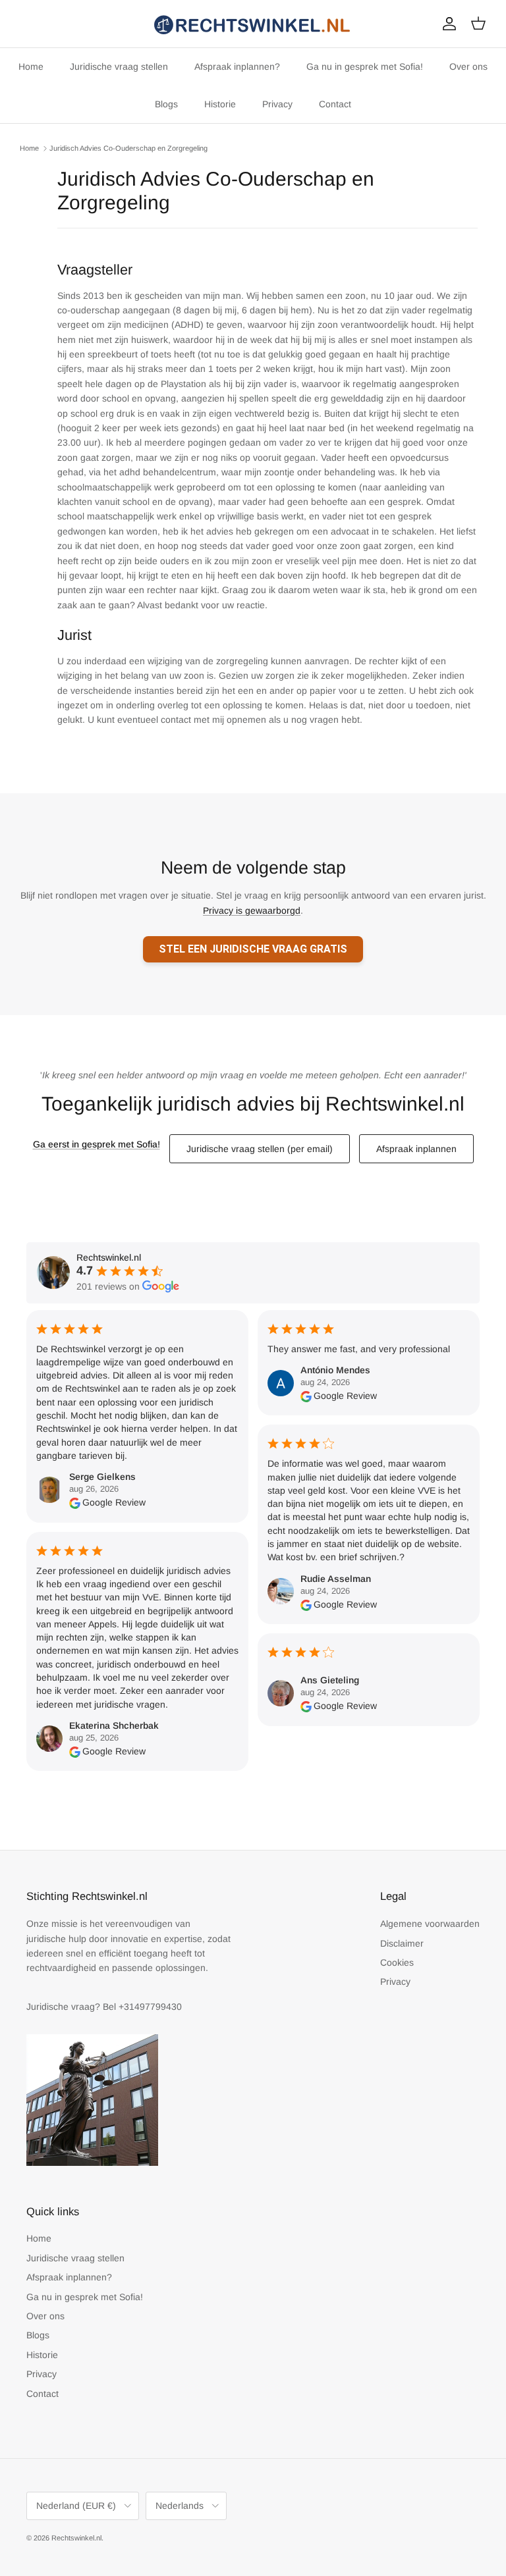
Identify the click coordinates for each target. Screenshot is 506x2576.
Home (31, 66)
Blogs (166, 104)
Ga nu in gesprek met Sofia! (365, 66)
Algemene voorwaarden (430, 1924)
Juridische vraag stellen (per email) (260, 1149)
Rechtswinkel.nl (76, 2538)
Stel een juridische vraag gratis (253, 949)
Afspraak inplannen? (237, 66)
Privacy (277, 104)
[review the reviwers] (75, 1502)
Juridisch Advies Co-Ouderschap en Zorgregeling (128, 148)
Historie (220, 104)
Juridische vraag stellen (119, 66)
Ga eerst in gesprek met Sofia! (97, 1144)
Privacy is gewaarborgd (252, 910)
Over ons (468, 66)
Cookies (397, 1962)
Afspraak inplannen (416, 1149)
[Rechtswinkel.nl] (253, 24)
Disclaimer (402, 1943)
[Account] (447, 24)
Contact (335, 104)
